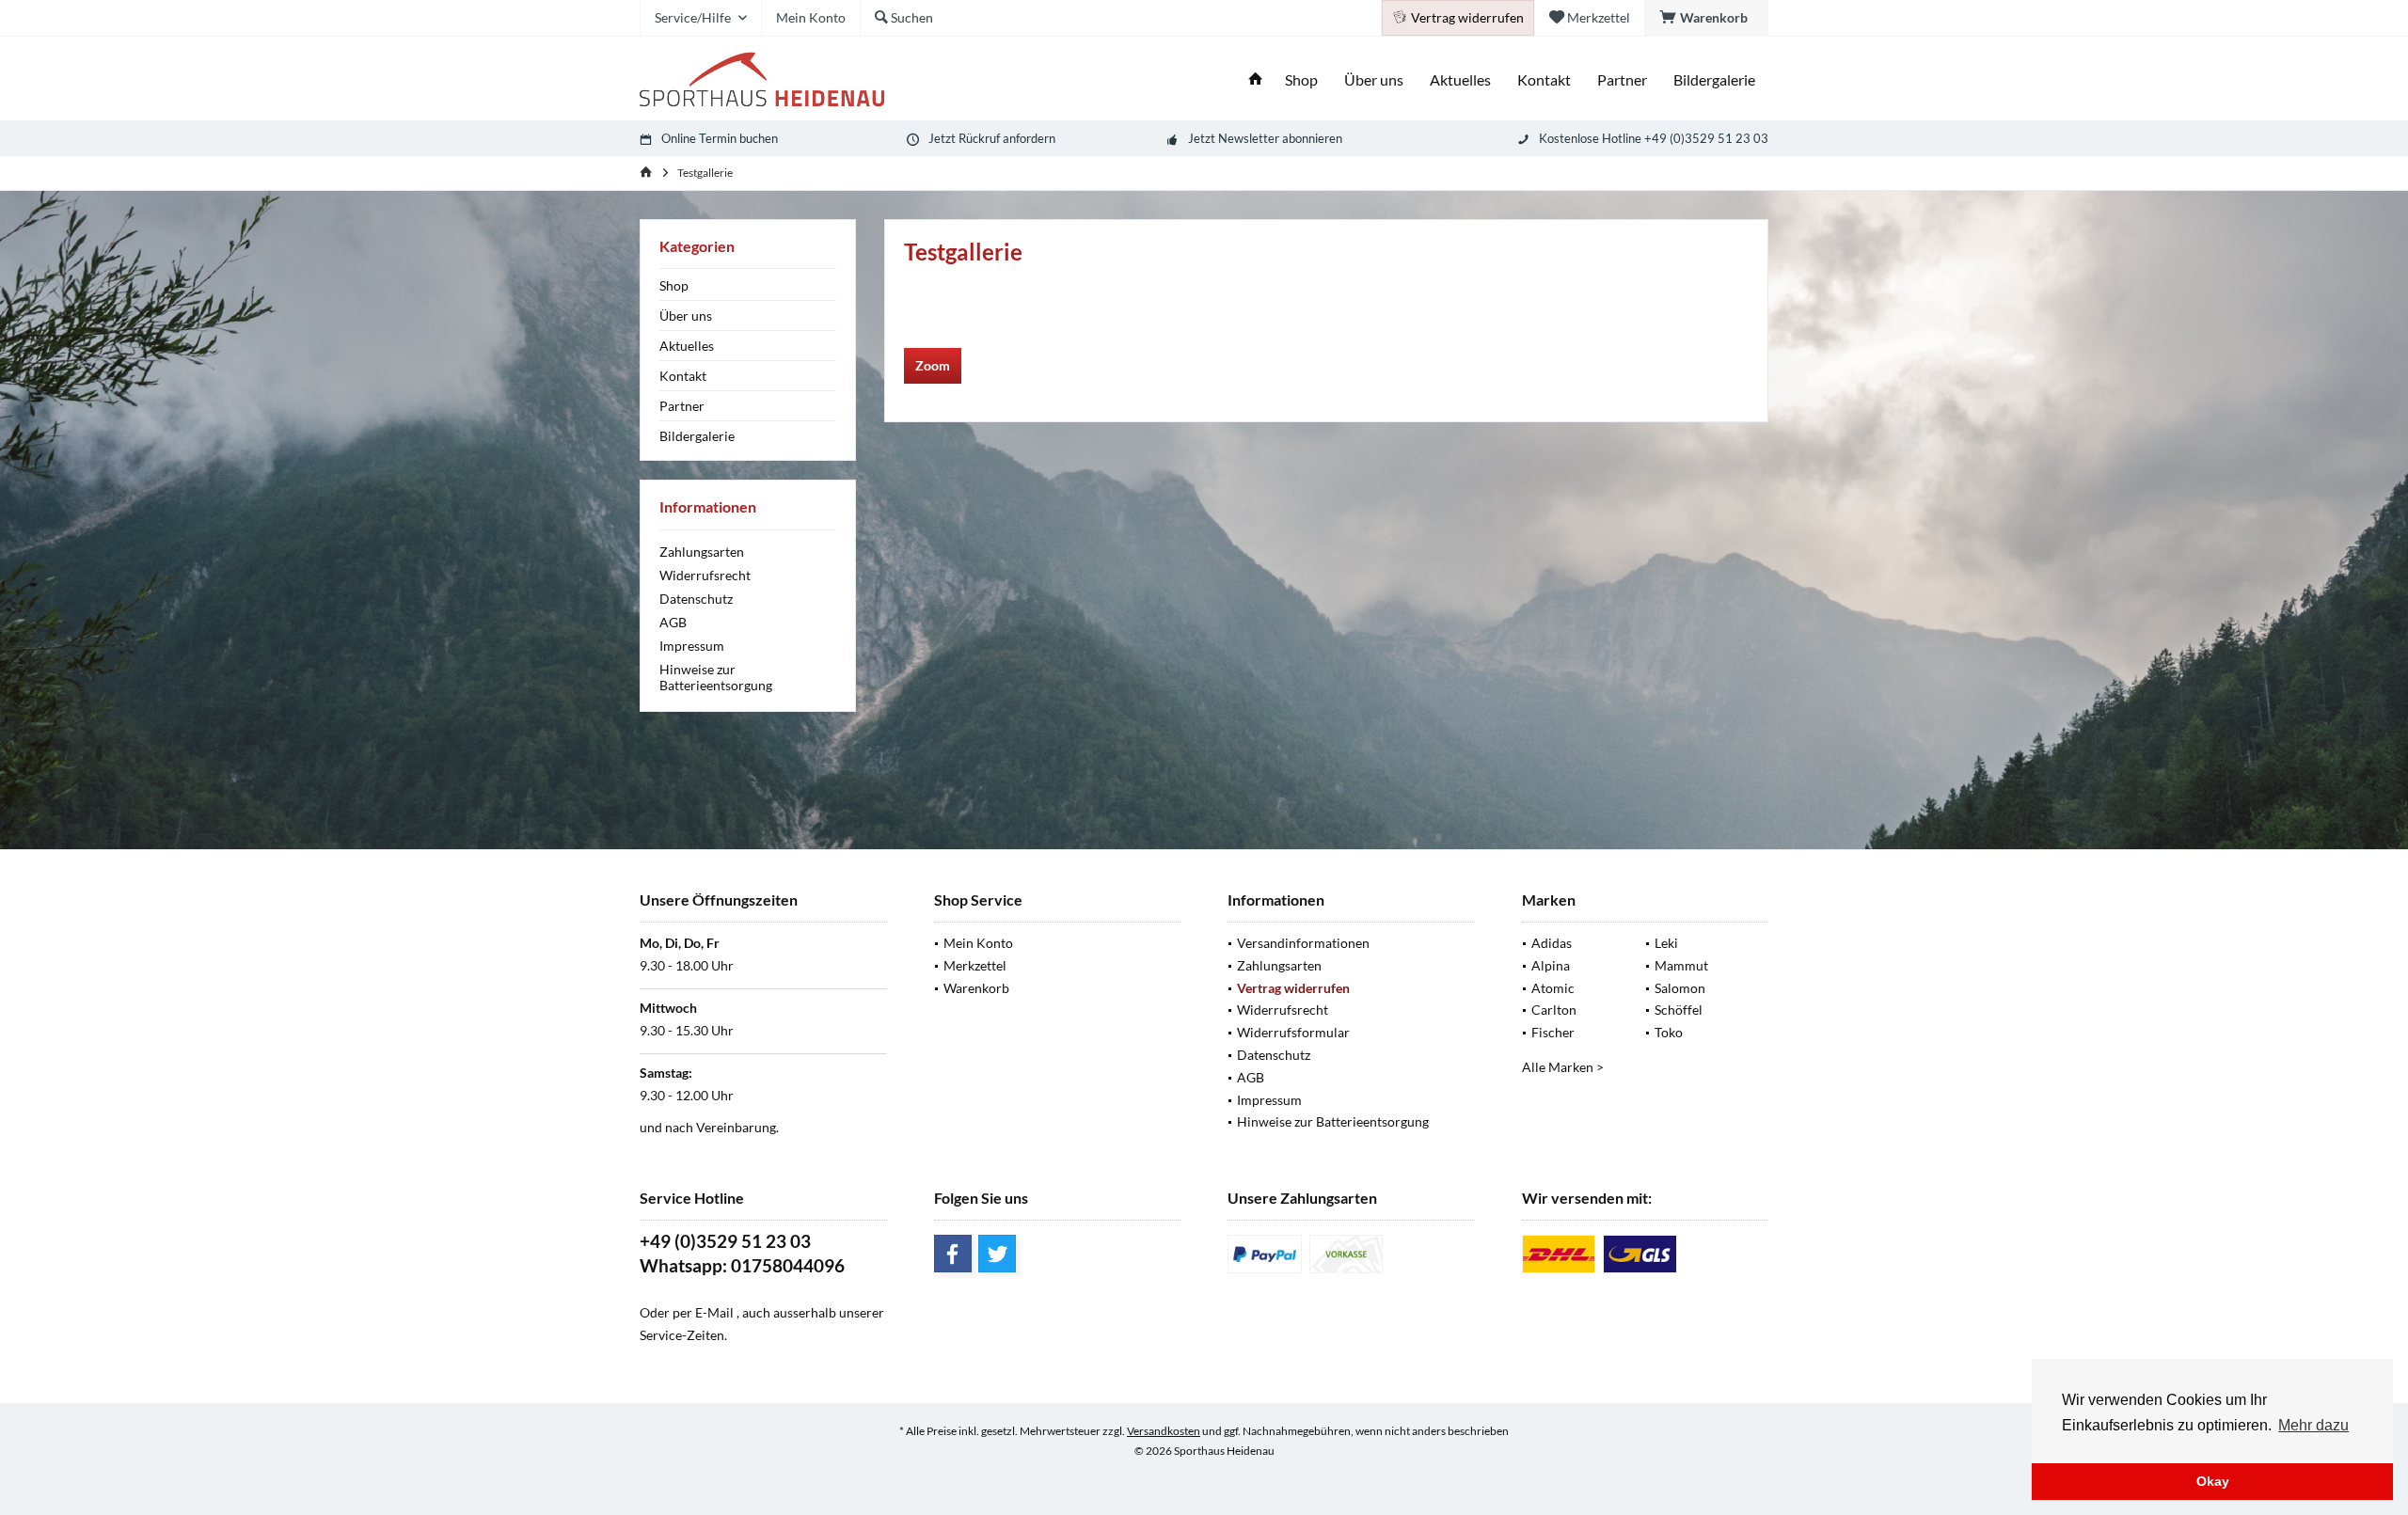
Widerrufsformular (1293, 1032)
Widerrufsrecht (705, 575)
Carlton (1554, 1010)
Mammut (1681, 965)
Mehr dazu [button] (2313, 1425)
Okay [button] (2213, 1481)
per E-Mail (703, 1312)
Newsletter (1249, 138)
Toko (1669, 1032)
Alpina (1551, 965)
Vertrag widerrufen (1293, 988)
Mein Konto (978, 943)
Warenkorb (976, 988)
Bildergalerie (697, 436)
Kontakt (683, 376)
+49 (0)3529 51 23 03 (725, 1241)
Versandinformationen (1303, 943)
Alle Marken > (1563, 1067)
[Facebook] (953, 1254)
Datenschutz (696, 599)
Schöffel (1679, 1010)
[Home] (1256, 80)
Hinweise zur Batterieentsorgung (716, 677)
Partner (682, 406)
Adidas (1552, 943)
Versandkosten (1164, 1431)
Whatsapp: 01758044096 (742, 1265)
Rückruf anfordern (1007, 138)
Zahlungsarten (702, 552)
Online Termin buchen (720, 138)
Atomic (1553, 988)
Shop (674, 285)
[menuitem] (1706, 18)
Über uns (686, 316)
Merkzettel (975, 965)
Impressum (692, 646)
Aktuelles (687, 346)
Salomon (1680, 988)
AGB (673, 622)
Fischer (1553, 1032)
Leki (1666, 943)
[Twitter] (997, 1254)
